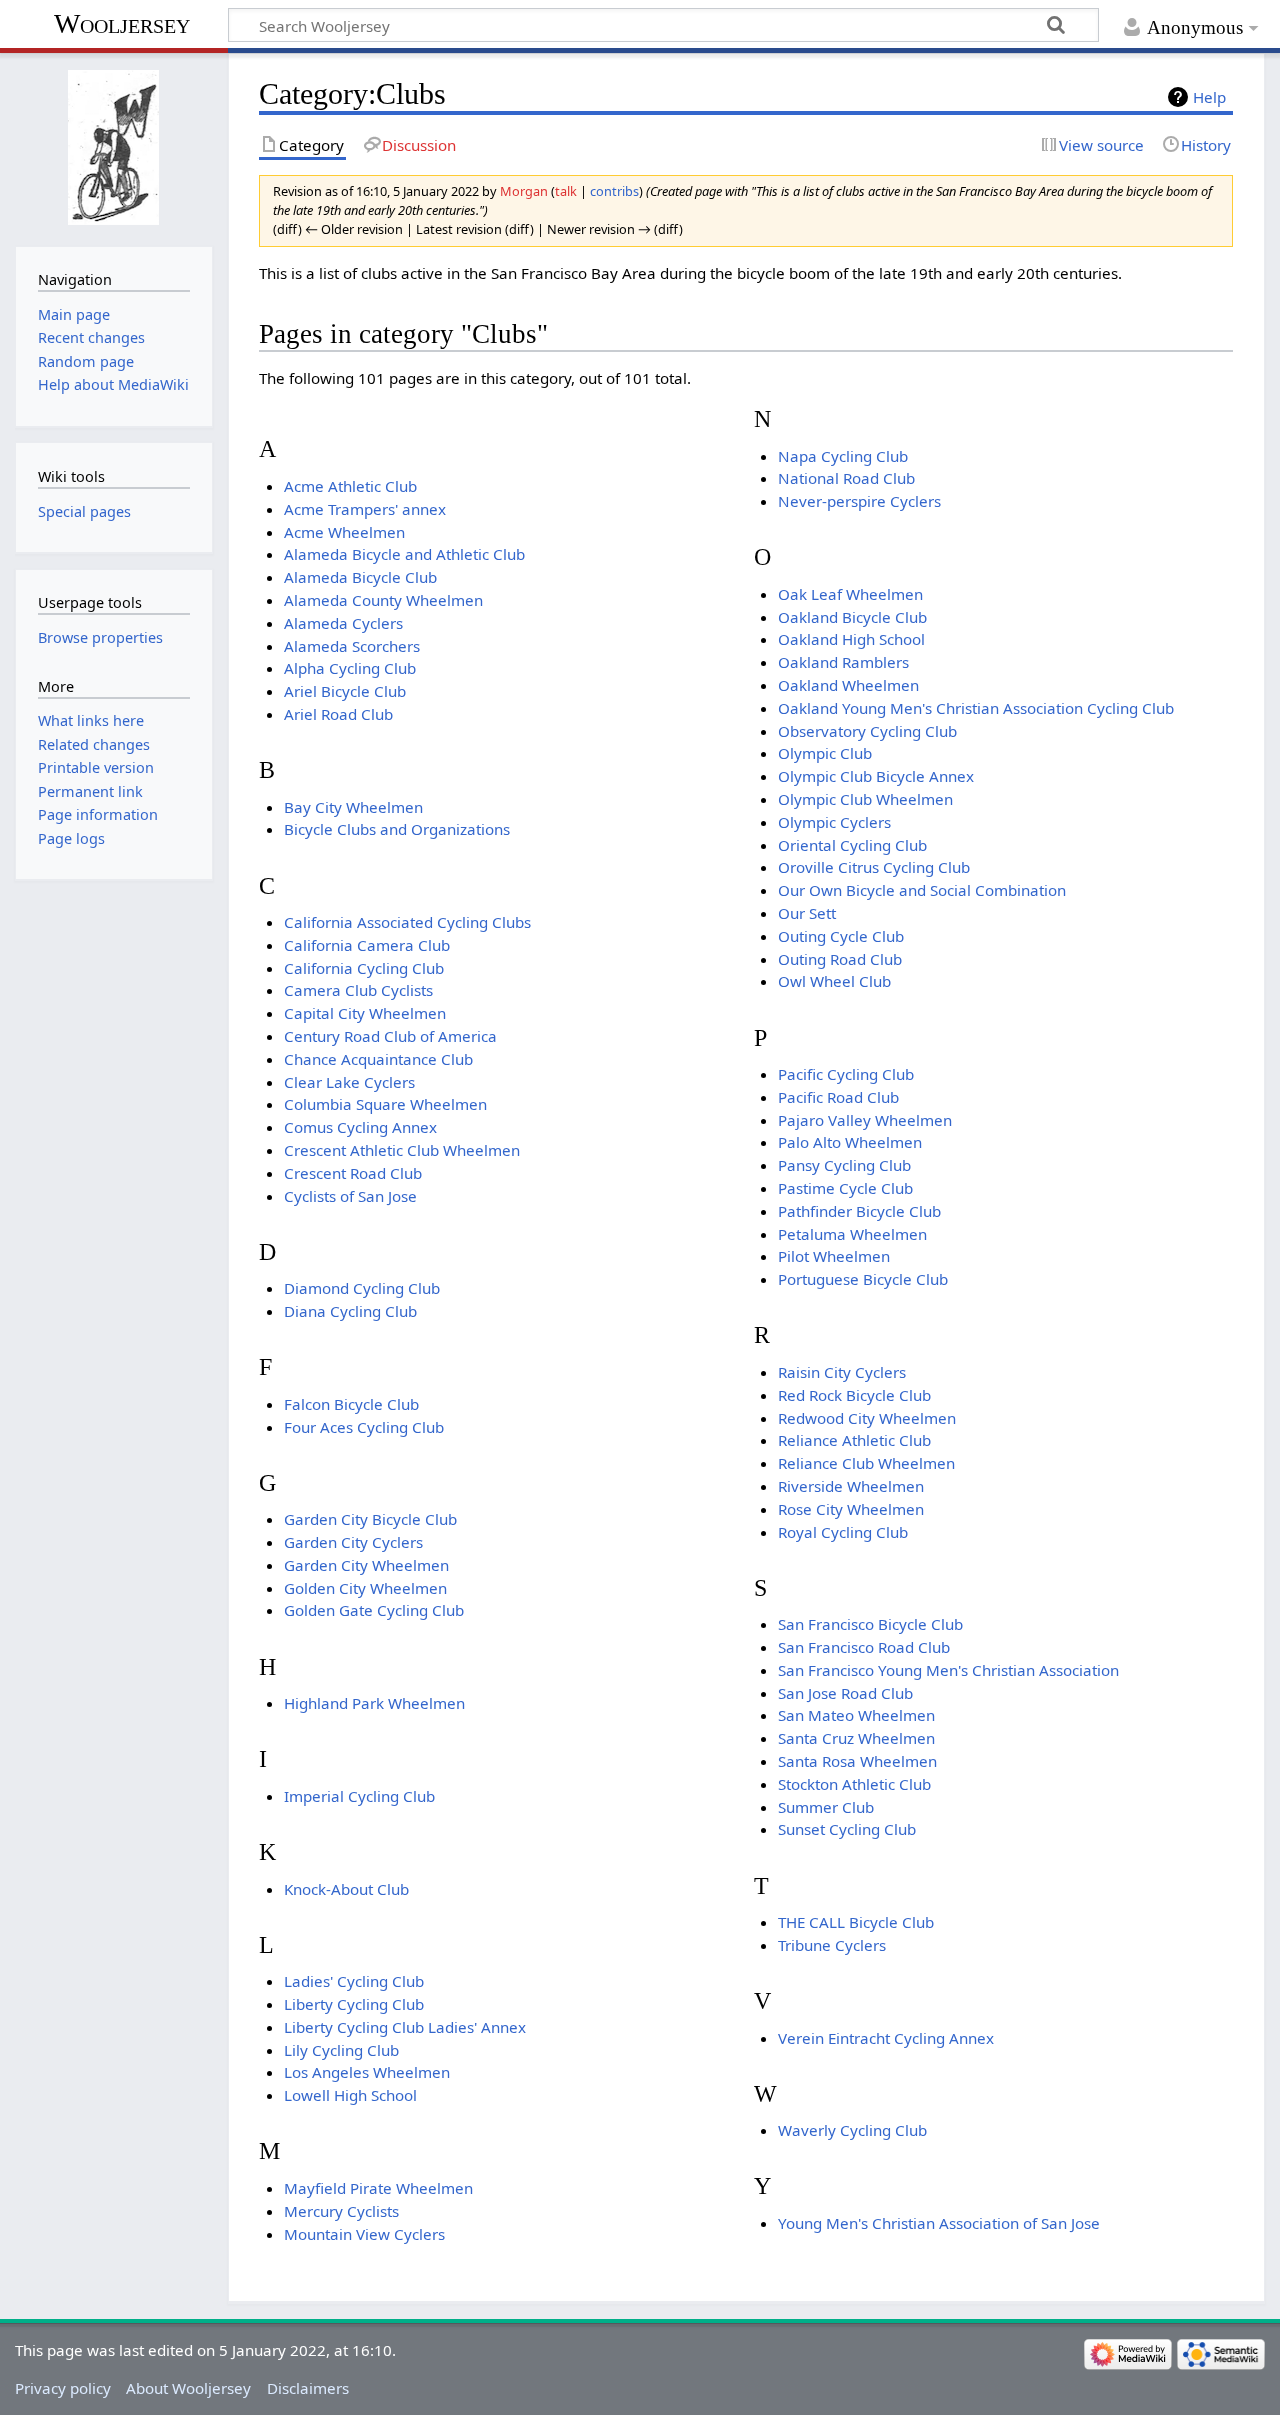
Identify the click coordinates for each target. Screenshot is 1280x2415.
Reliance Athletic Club (854, 1440)
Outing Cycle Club (841, 936)
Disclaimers (308, 2388)
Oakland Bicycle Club (852, 617)
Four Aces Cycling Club (364, 1427)
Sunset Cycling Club (847, 1829)
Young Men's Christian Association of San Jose (939, 2223)
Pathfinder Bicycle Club (859, 1211)
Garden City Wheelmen (366, 1565)
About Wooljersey (188, 2388)
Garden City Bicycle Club (370, 1519)
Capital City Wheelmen (365, 1013)
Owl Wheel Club (834, 981)
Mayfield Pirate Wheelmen (378, 2188)
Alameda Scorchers (352, 646)
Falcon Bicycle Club (351, 1404)
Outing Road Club (840, 959)
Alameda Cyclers (343, 623)
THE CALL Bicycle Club (856, 1922)
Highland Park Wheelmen (374, 1703)
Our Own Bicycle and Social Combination (922, 890)
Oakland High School (851, 639)
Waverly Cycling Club (852, 2130)
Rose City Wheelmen (851, 1509)
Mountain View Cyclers (364, 2234)
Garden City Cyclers (353, 1542)
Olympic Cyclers (834, 822)
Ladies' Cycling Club (354, 1981)
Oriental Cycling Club (852, 845)
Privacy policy (63, 2388)
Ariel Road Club (338, 714)
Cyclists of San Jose (350, 1196)
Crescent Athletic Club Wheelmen (402, 1150)
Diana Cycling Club (350, 1311)
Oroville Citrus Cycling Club (874, 867)
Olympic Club (825, 753)
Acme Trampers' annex (365, 509)
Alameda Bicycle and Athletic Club (404, 554)
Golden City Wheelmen (365, 1588)
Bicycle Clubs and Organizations (397, 829)
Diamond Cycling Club (362, 1288)
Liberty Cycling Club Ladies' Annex (405, 2027)
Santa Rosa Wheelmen (857, 1761)
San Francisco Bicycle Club (870, 1624)
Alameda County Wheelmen (383, 600)
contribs (614, 191)
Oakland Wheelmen (848, 685)
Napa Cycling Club (843, 456)
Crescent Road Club (353, 1173)
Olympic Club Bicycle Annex (876, 776)
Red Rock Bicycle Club (854, 1395)
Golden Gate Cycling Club (374, 1610)
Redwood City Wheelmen (867, 1418)
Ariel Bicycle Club (345, 691)
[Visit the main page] (113, 147)
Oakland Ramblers (843, 662)
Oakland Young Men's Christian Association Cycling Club (976, 708)
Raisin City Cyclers (842, 1372)
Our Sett (807, 913)
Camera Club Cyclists (358, 990)
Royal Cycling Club (843, 1532)
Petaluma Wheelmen (852, 1234)
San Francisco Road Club (864, 1647)
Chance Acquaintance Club (378, 1059)
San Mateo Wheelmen (856, 1715)
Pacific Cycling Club (846, 1074)
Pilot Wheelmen (834, 1256)
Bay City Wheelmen (353, 807)
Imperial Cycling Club (359, 1796)
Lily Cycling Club (341, 2050)
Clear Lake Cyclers (349, 1082)
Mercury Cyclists (341, 2211)
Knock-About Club (346, 1889)
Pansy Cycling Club (844, 1165)
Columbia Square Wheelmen (385, 1104)
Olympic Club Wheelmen (865, 799)
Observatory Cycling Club (867, 731)
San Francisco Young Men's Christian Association (948, 1670)
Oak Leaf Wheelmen (850, 594)
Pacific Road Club (838, 1097)
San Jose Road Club (845, 1693)
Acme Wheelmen (344, 532)
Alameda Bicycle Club (360, 577)
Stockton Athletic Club (854, 1784)
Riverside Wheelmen (851, 1486)
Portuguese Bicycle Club (863, 1279)
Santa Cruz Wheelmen (856, 1738)
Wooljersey (122, 23)
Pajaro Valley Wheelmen (865, 1120)
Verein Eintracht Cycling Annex (886, 2038)
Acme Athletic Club (350, 486)
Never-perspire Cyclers (859, 501)
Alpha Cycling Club (350, 668)
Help (1209, 97)
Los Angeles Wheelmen (367, 2072)
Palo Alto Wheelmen (850, 1142)
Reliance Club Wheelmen (866, 1463)
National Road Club (846, 478)
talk (566, 191)
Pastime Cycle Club (845, 1188)
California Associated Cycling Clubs (407, 922)
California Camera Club (367, 945)
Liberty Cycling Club (354, 2004)
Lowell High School (350, 2095)
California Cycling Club (364, 968)
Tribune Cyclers (832, 1945)
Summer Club (826, 1807)
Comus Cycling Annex (360, 1127)
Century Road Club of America (390, 1036)
